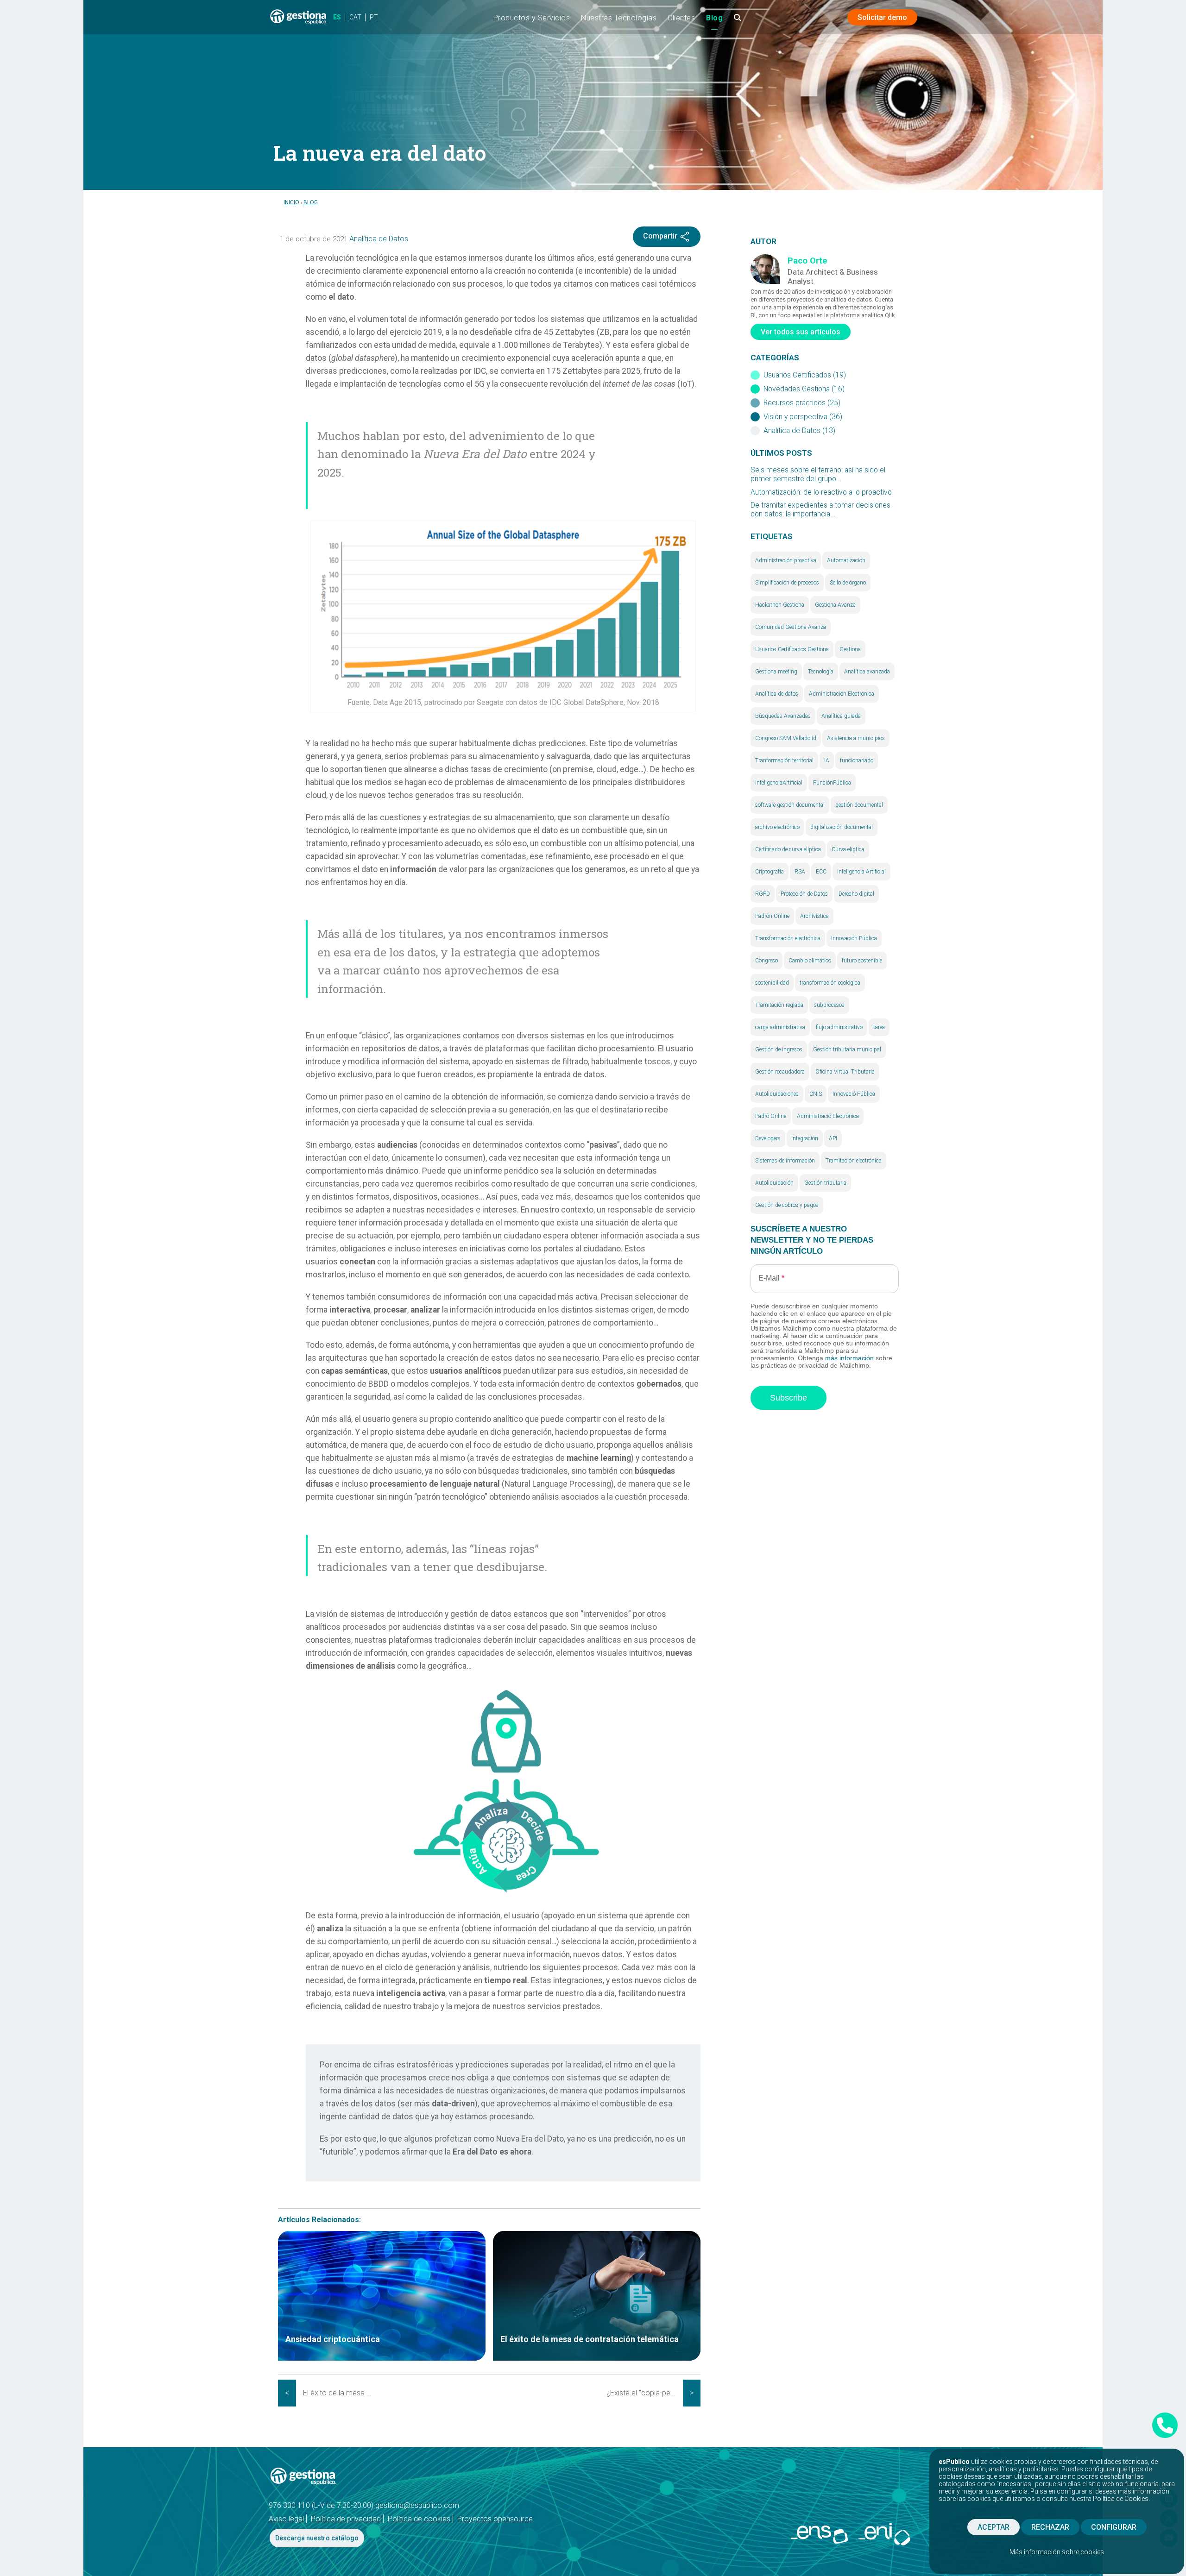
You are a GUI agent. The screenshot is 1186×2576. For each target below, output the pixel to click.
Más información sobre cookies (1057, 2552)
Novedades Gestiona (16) (804, 389)
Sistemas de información (785, 1161)
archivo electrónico (777, 827)
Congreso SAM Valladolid (786, 738)
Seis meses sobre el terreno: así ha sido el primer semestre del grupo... (818, 474)
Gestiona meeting (776, 672)
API (833, 1138)
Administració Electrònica (828, 1116)
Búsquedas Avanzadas (783, 716)
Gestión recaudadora (780, 1072)
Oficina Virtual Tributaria (845, 1072)
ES (337, 17)
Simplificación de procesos (787, 583)
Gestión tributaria (825, 1183)
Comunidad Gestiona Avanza (791, 627)
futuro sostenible (862, 961)
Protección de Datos (804, 894)
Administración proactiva (786, 560)
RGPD (763, 894)
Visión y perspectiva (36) (803, 417)
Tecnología (821, 672)
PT (374, 17)
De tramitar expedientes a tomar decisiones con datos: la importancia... (820, 510)
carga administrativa (780, 1027)
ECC (821, 872)
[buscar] (738, 21)
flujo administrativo (839, 1027)
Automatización (846, 560)
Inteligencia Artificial (861, 872)
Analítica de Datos (379, 239)
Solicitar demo (882, 17)
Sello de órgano (848, 583)
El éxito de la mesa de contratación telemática (341, 2393)
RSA (800, 872)
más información (849, 1358)
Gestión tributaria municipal (847, 1049)
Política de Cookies (1121, 2499)
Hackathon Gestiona (780, 605)
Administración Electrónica (842, 694)
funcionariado (857, 760)
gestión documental (859, 805)
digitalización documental (842, 827)
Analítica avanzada (867, 672)
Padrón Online (772, 916)
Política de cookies (419, 2519)
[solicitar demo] (1165, 2425)
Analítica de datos (777, 694)
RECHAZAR (1050, 2527)
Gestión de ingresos (779, 1049)
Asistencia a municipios (856, 738)
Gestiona (850, 649)
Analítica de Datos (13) (799, 431)
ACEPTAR (994, 2527)
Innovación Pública (854, 938)
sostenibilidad (772, 983)
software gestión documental (790, 805)
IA (827, 760)
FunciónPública (832, 783)
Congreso (766, 961)
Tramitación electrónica (854, 1161)
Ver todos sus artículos (801, 332)
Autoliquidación (774, 1183)
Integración (805, 1138)
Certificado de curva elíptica (788, 849)
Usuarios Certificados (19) (805, 375)
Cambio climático (810, 961)
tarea (879, 1027)
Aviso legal (286, 2519)
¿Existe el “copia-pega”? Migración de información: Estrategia (645, 2393)
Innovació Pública (854, 1094)
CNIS (816, 1094)
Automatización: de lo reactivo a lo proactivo (821, 492)
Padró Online (771, 1116)
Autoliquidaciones (777, 1094)
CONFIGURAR (1114, 2527)
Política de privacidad (346, 2519)
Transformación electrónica (788, 938)
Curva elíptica (848, 849)
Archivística (814, 916)
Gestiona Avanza (835, 605)
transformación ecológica (830, 983)
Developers (768, 1138)
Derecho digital (856, 894)
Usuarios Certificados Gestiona (792, 649)
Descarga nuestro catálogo (317, 2538)
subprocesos (829, 1005)
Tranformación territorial (784, 760)
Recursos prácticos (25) (802, 403)
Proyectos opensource (495, 2519)
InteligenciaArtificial (779, 783)
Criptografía (770, 872)
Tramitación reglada (779, 1005)
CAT (355, 17)
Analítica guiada (841, 716)
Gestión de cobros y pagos (787, 1205)
